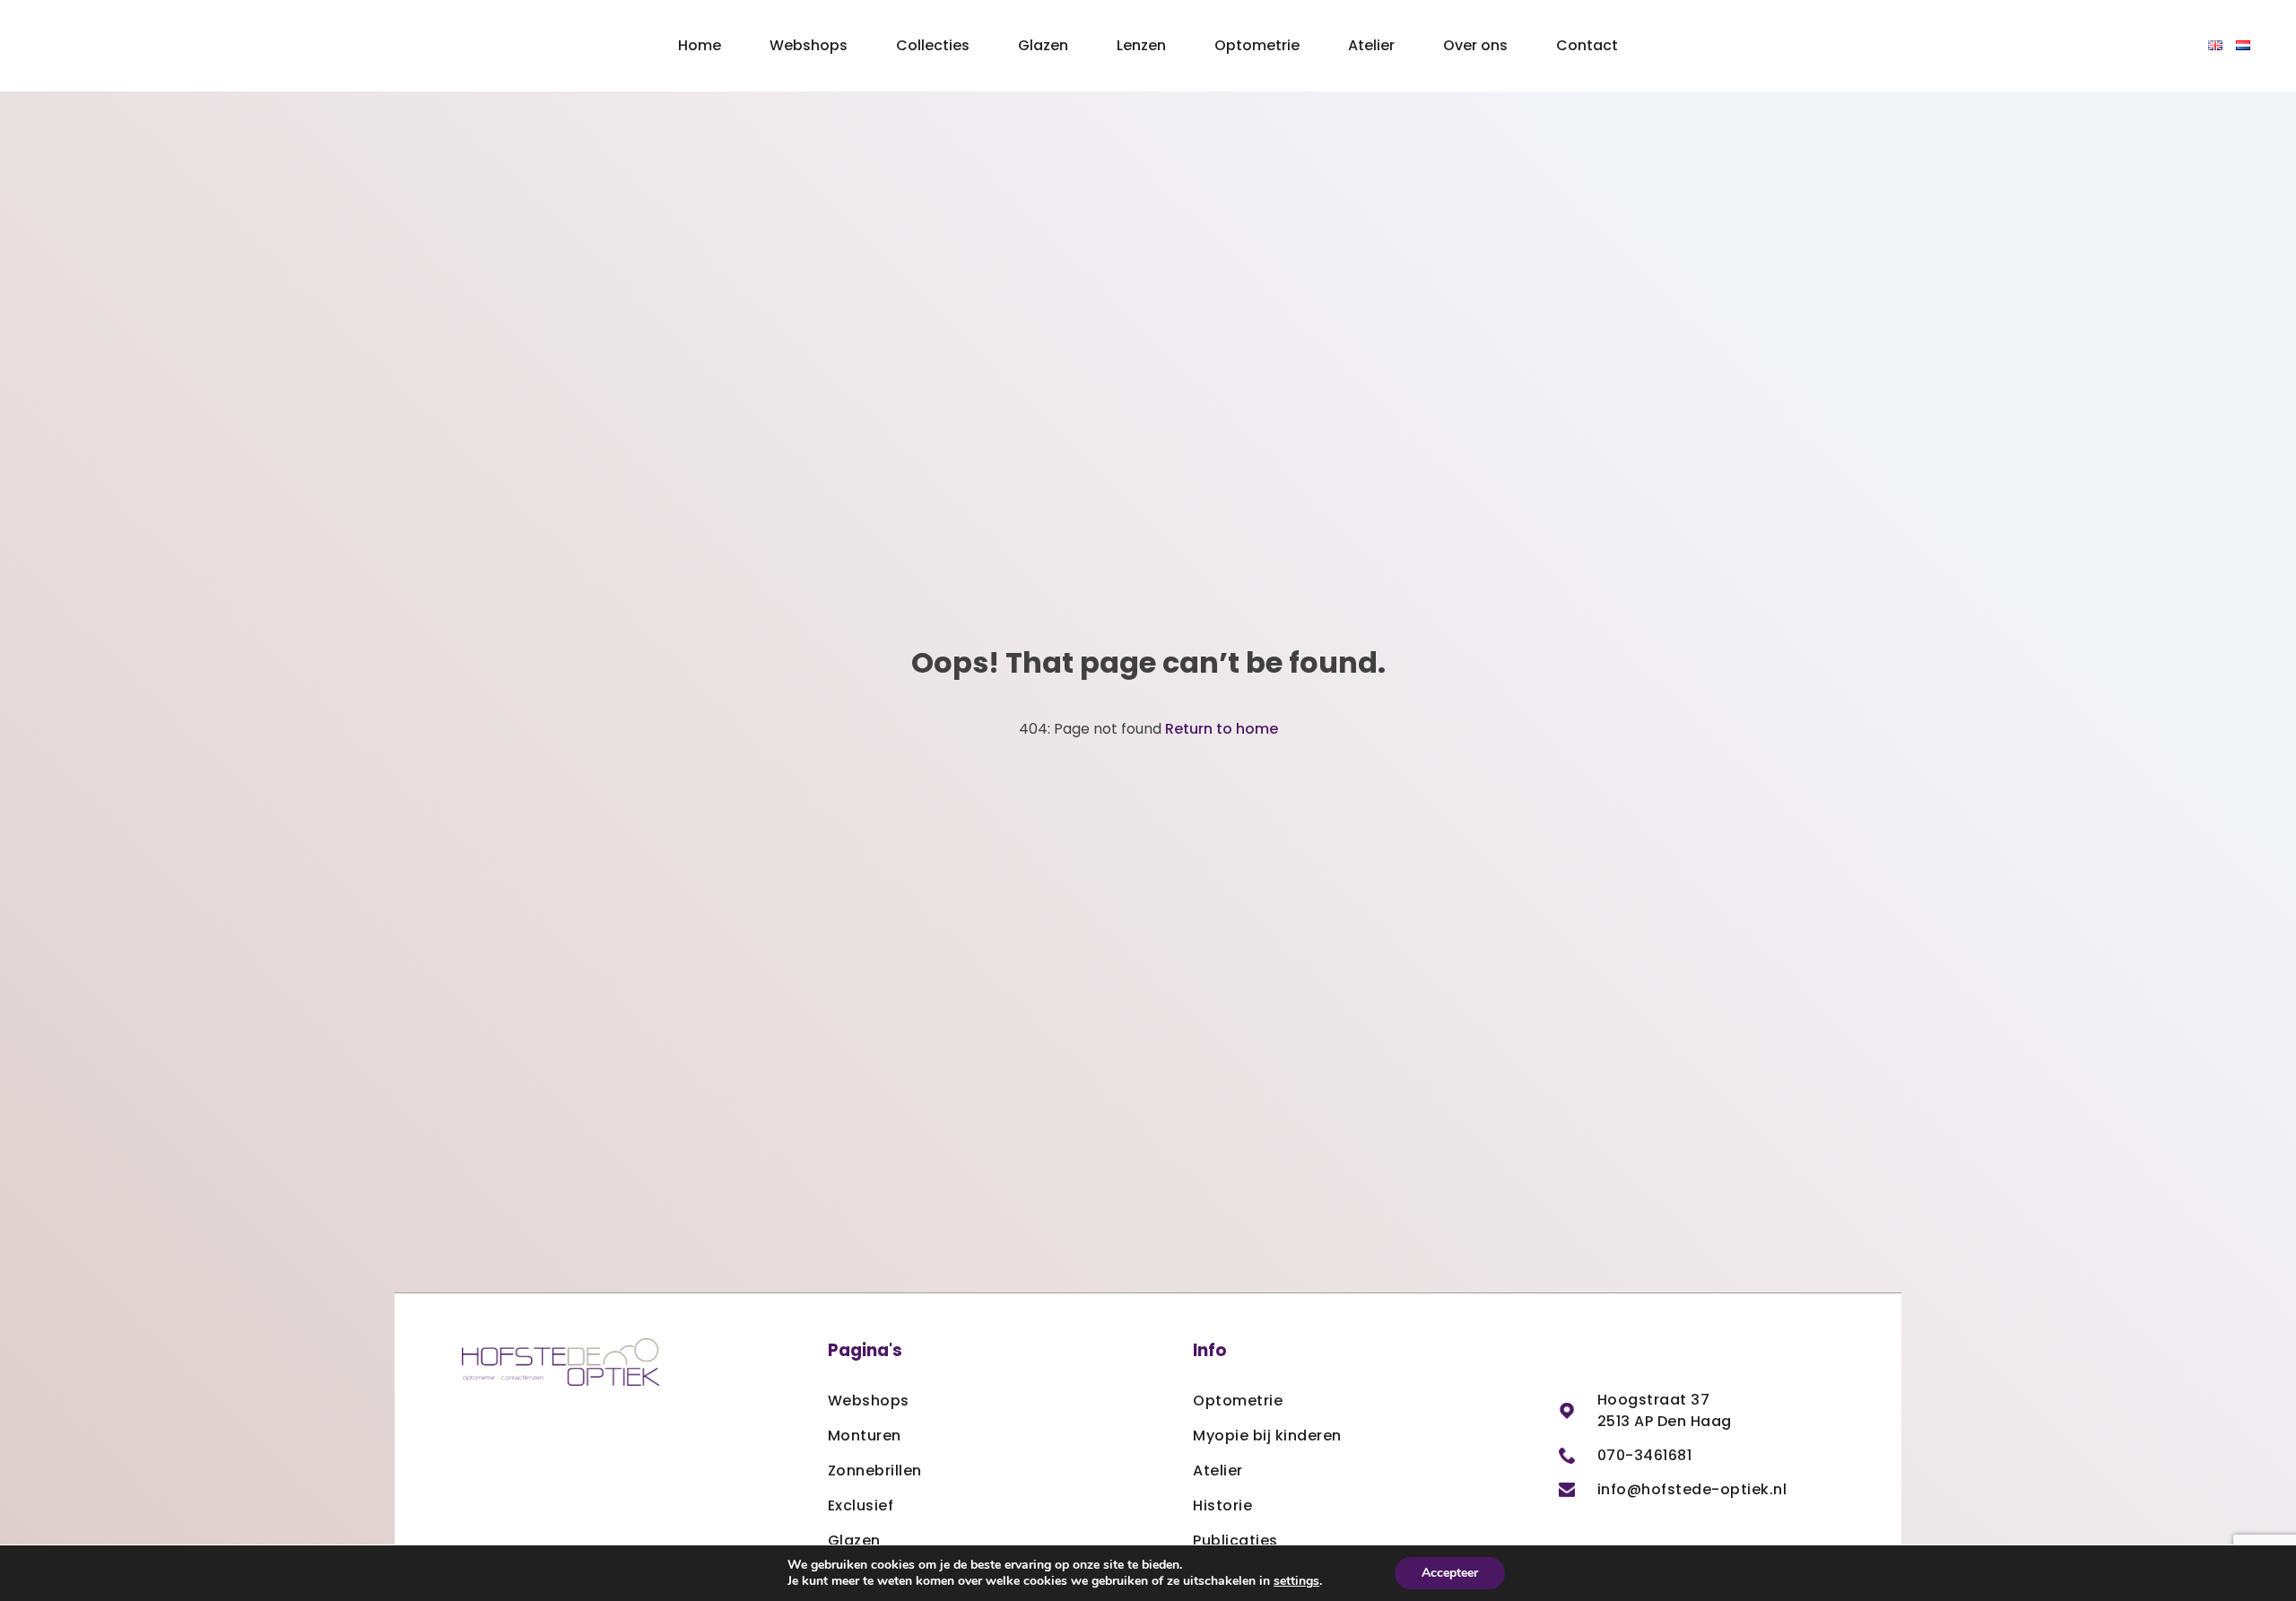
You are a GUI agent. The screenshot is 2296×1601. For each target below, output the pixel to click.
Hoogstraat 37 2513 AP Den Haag (1665, 1410)
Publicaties (1235, 1540)
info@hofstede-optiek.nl (1692, 1489)
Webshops (809, 45)
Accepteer (1450, 1573)
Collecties (933, 45)
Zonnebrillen (875, 1470)
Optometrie (1257, 45)
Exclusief (861, 1505)
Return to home (1222, 729)
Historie (1222, 1505)
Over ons (1475, 45)
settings (1296, 1581)
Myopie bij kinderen (1267, 1436)
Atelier (1371, 45)
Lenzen (1141, 45)
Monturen (865, 1436)
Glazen (1043, 45)
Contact (1587, 45)
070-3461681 (1645, 1455)
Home (700, 45)
